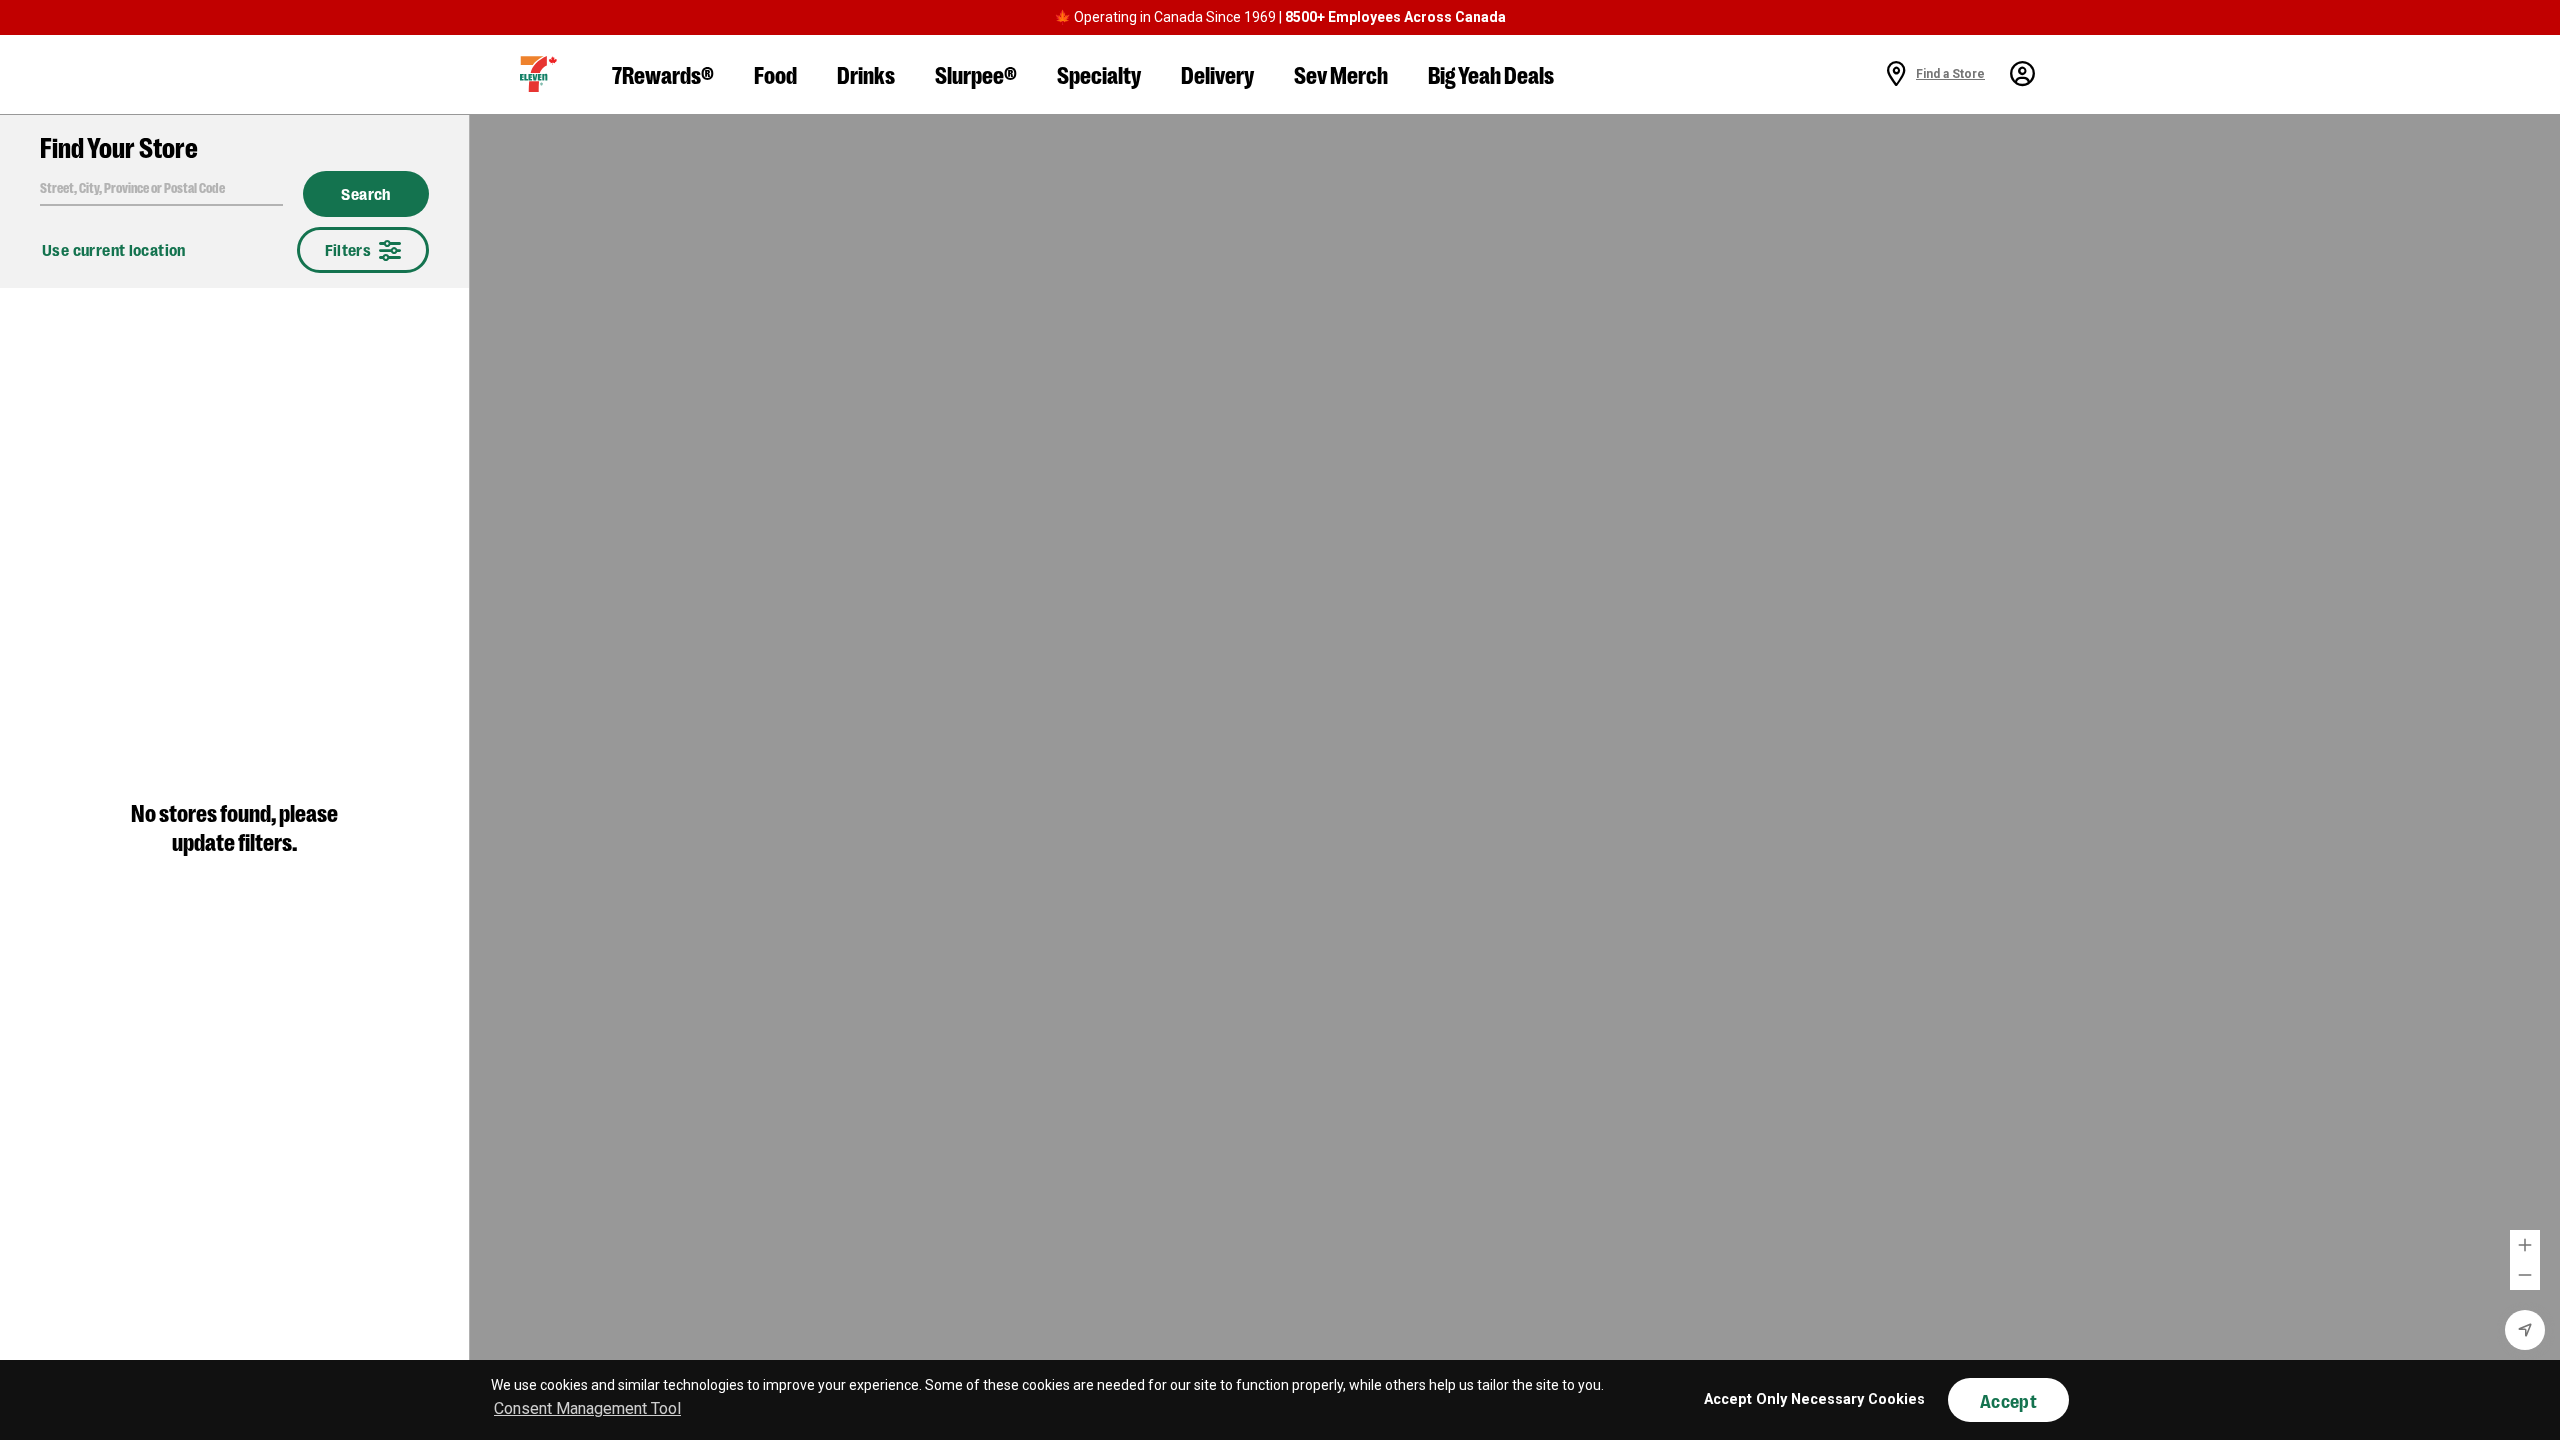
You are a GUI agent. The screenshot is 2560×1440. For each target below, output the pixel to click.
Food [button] (775, 73)
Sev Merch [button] (1341, 73)
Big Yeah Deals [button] (1491, 73)
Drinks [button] (866, 73)
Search (366, 194)
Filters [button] (348, 249)
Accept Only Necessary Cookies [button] (1814, 1399)
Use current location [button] (114, 249)
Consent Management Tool (587, 1408)
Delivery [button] (1217, 73)
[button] (538, 74)
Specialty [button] (1099, 73)
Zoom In (2525, 1245)
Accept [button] (2008, 1400)
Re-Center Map (2525, 1330)
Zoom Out (2525, 1275)
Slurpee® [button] (976, 73)
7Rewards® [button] (663, 73)
